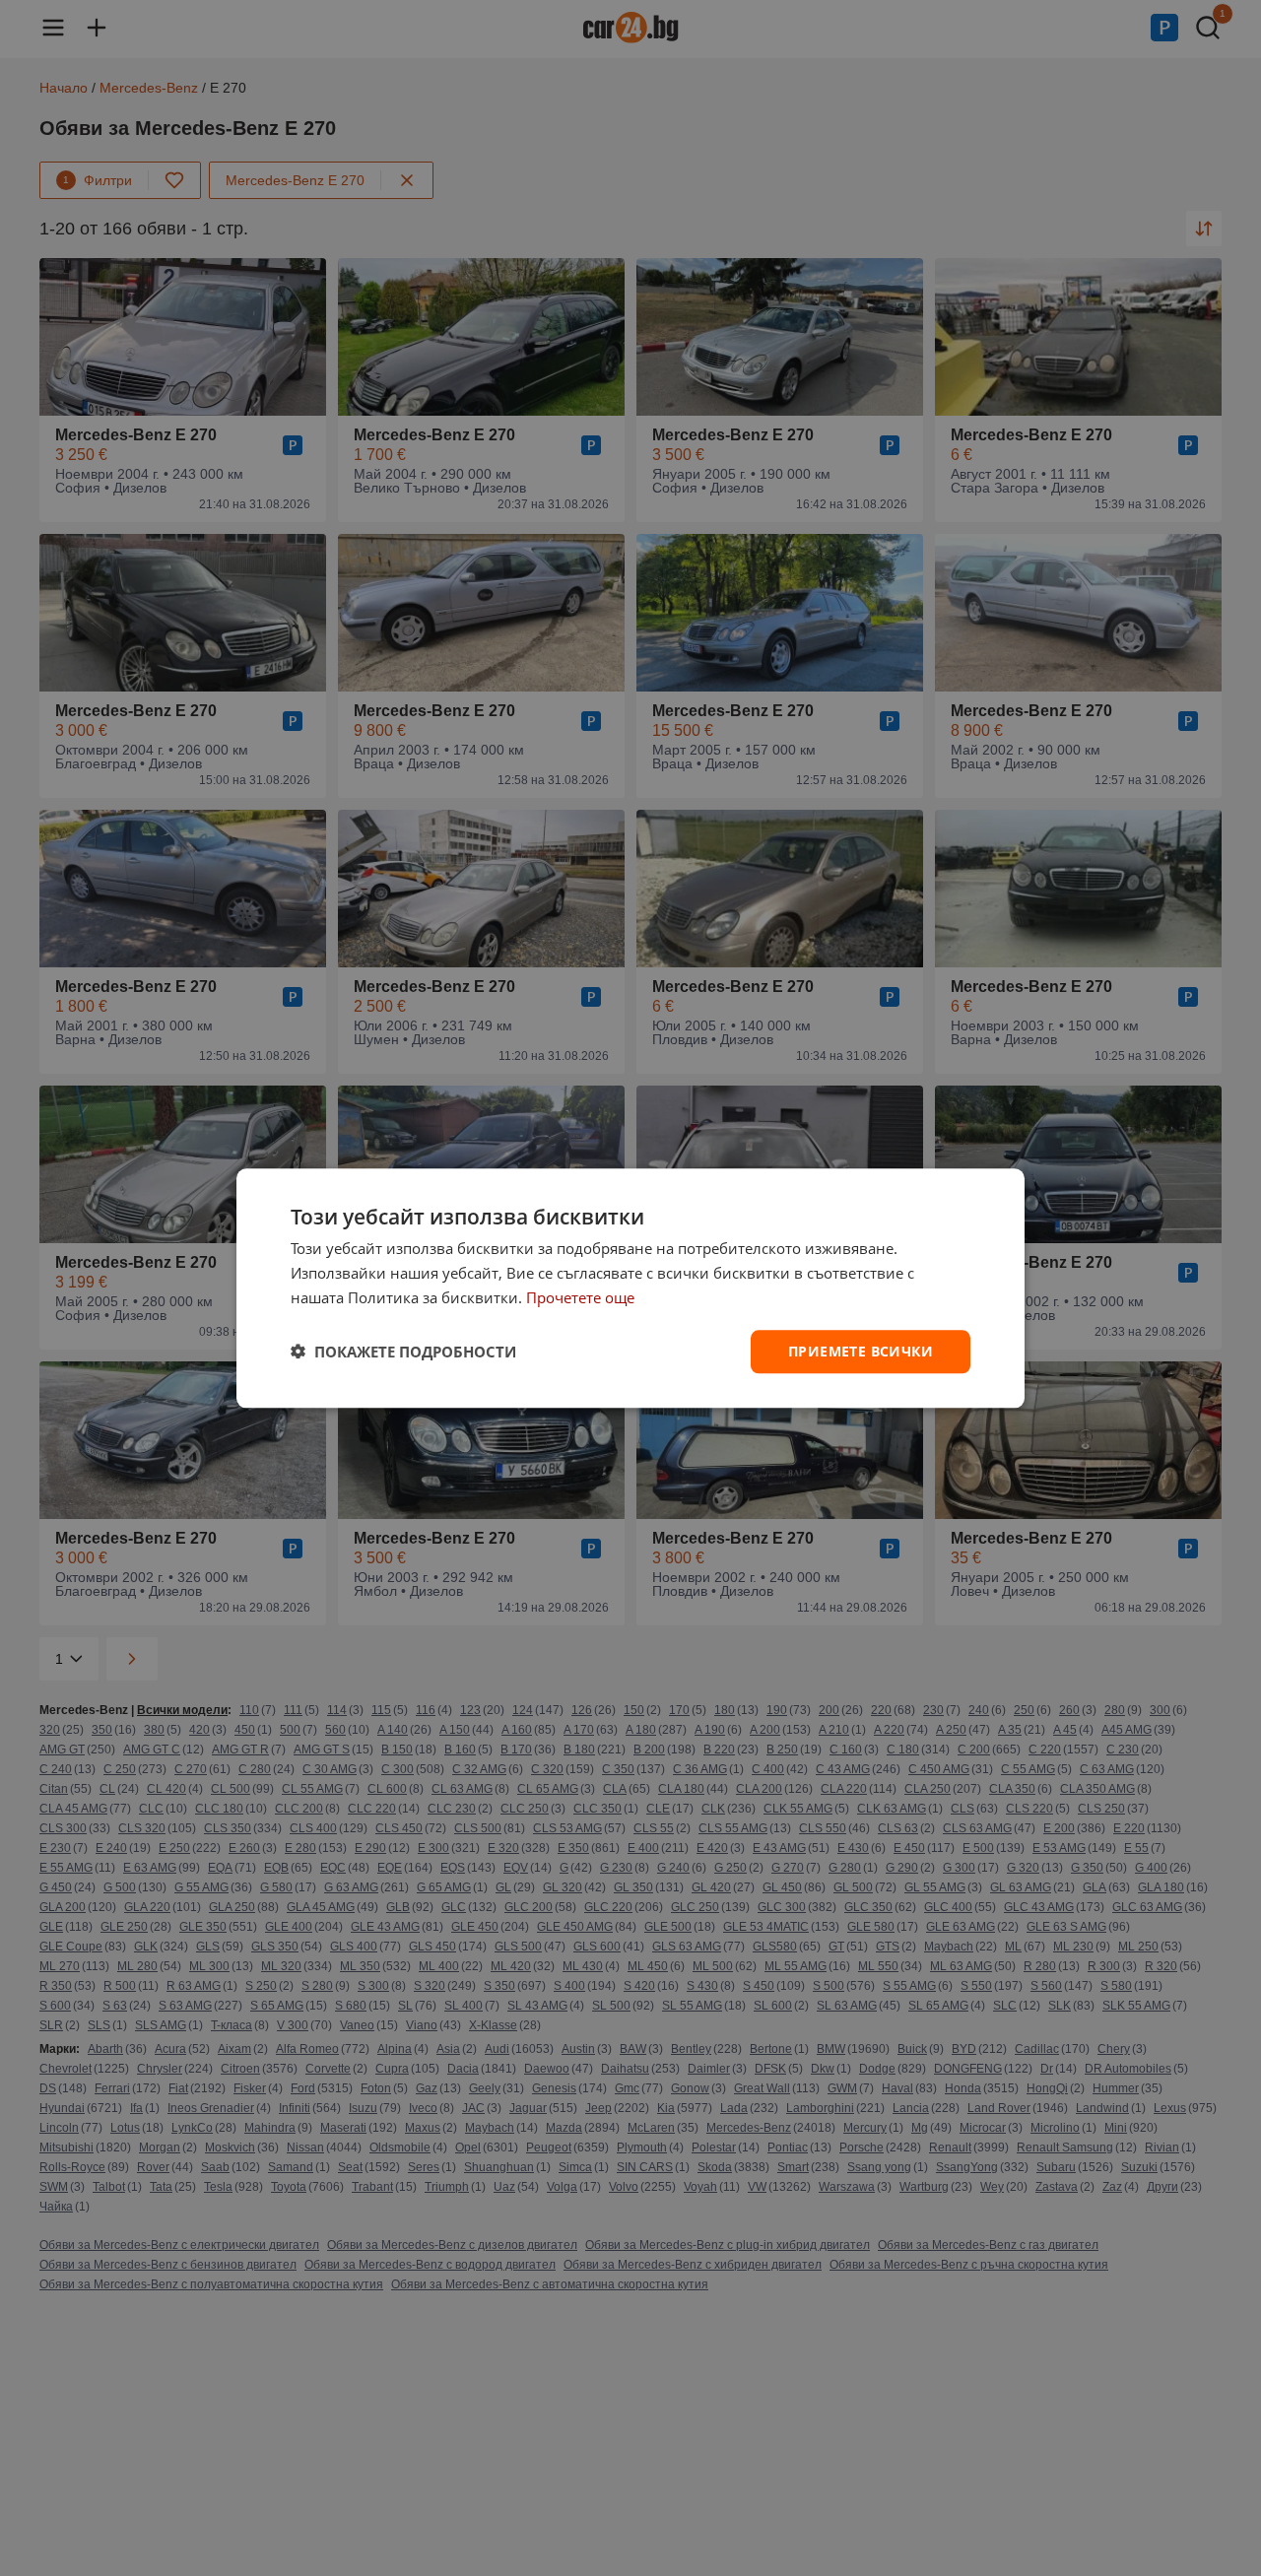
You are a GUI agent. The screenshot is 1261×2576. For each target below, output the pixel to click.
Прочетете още (580, 1297)
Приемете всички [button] (861, 1350)
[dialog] (630, 1288)
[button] (403, 1352)
